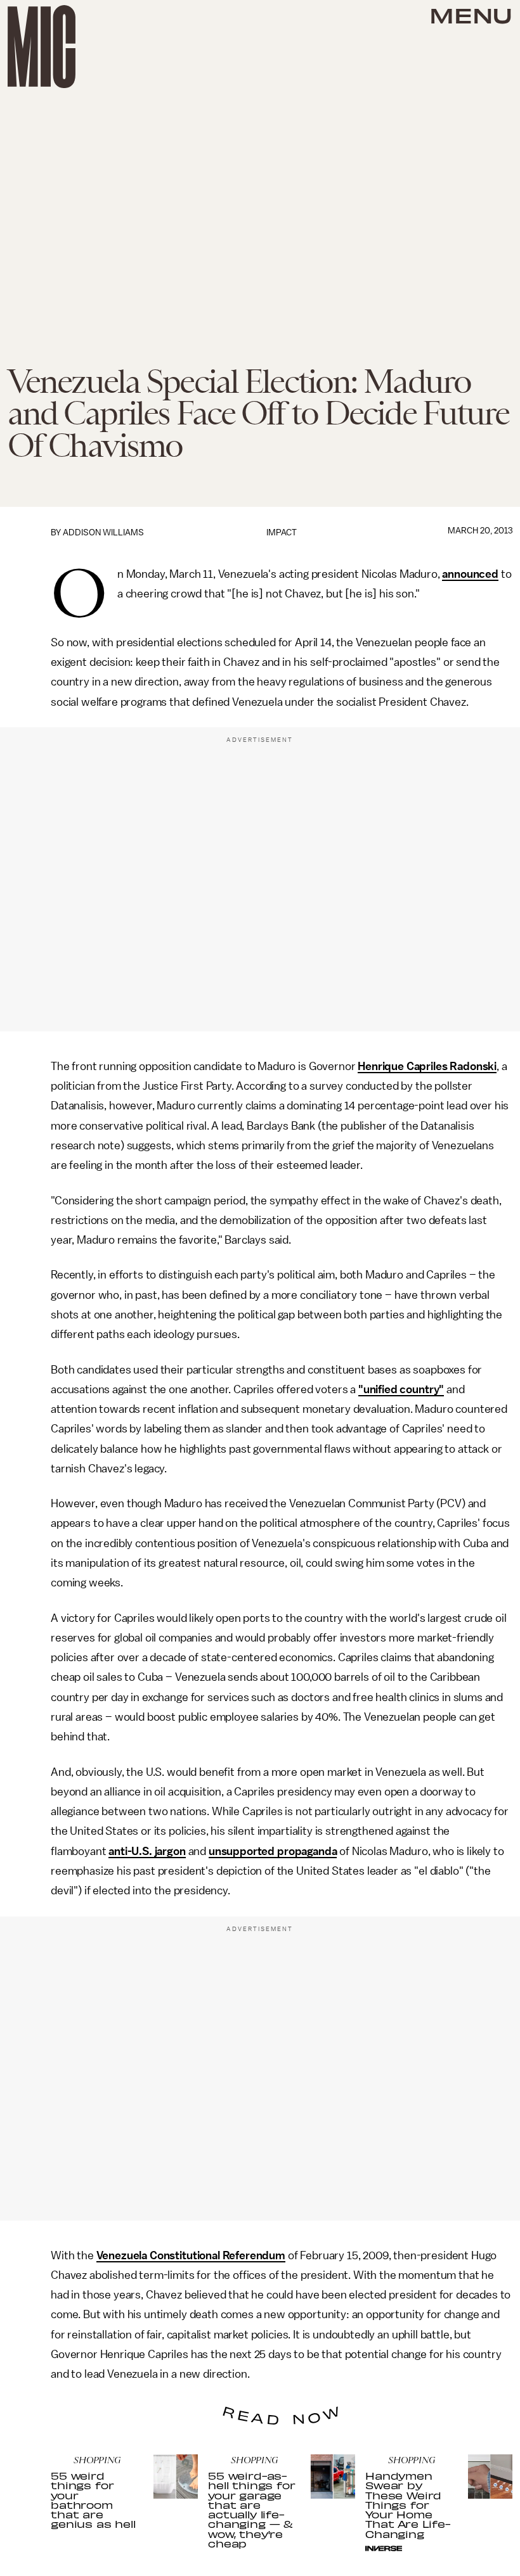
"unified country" (401, 1389)
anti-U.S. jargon (147, 1851)
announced (470, 574)
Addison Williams (103, 532)
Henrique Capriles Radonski (427, 1066)
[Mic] (42, 47)
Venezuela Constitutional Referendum (191, 2255)
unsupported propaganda (273, 1851)
